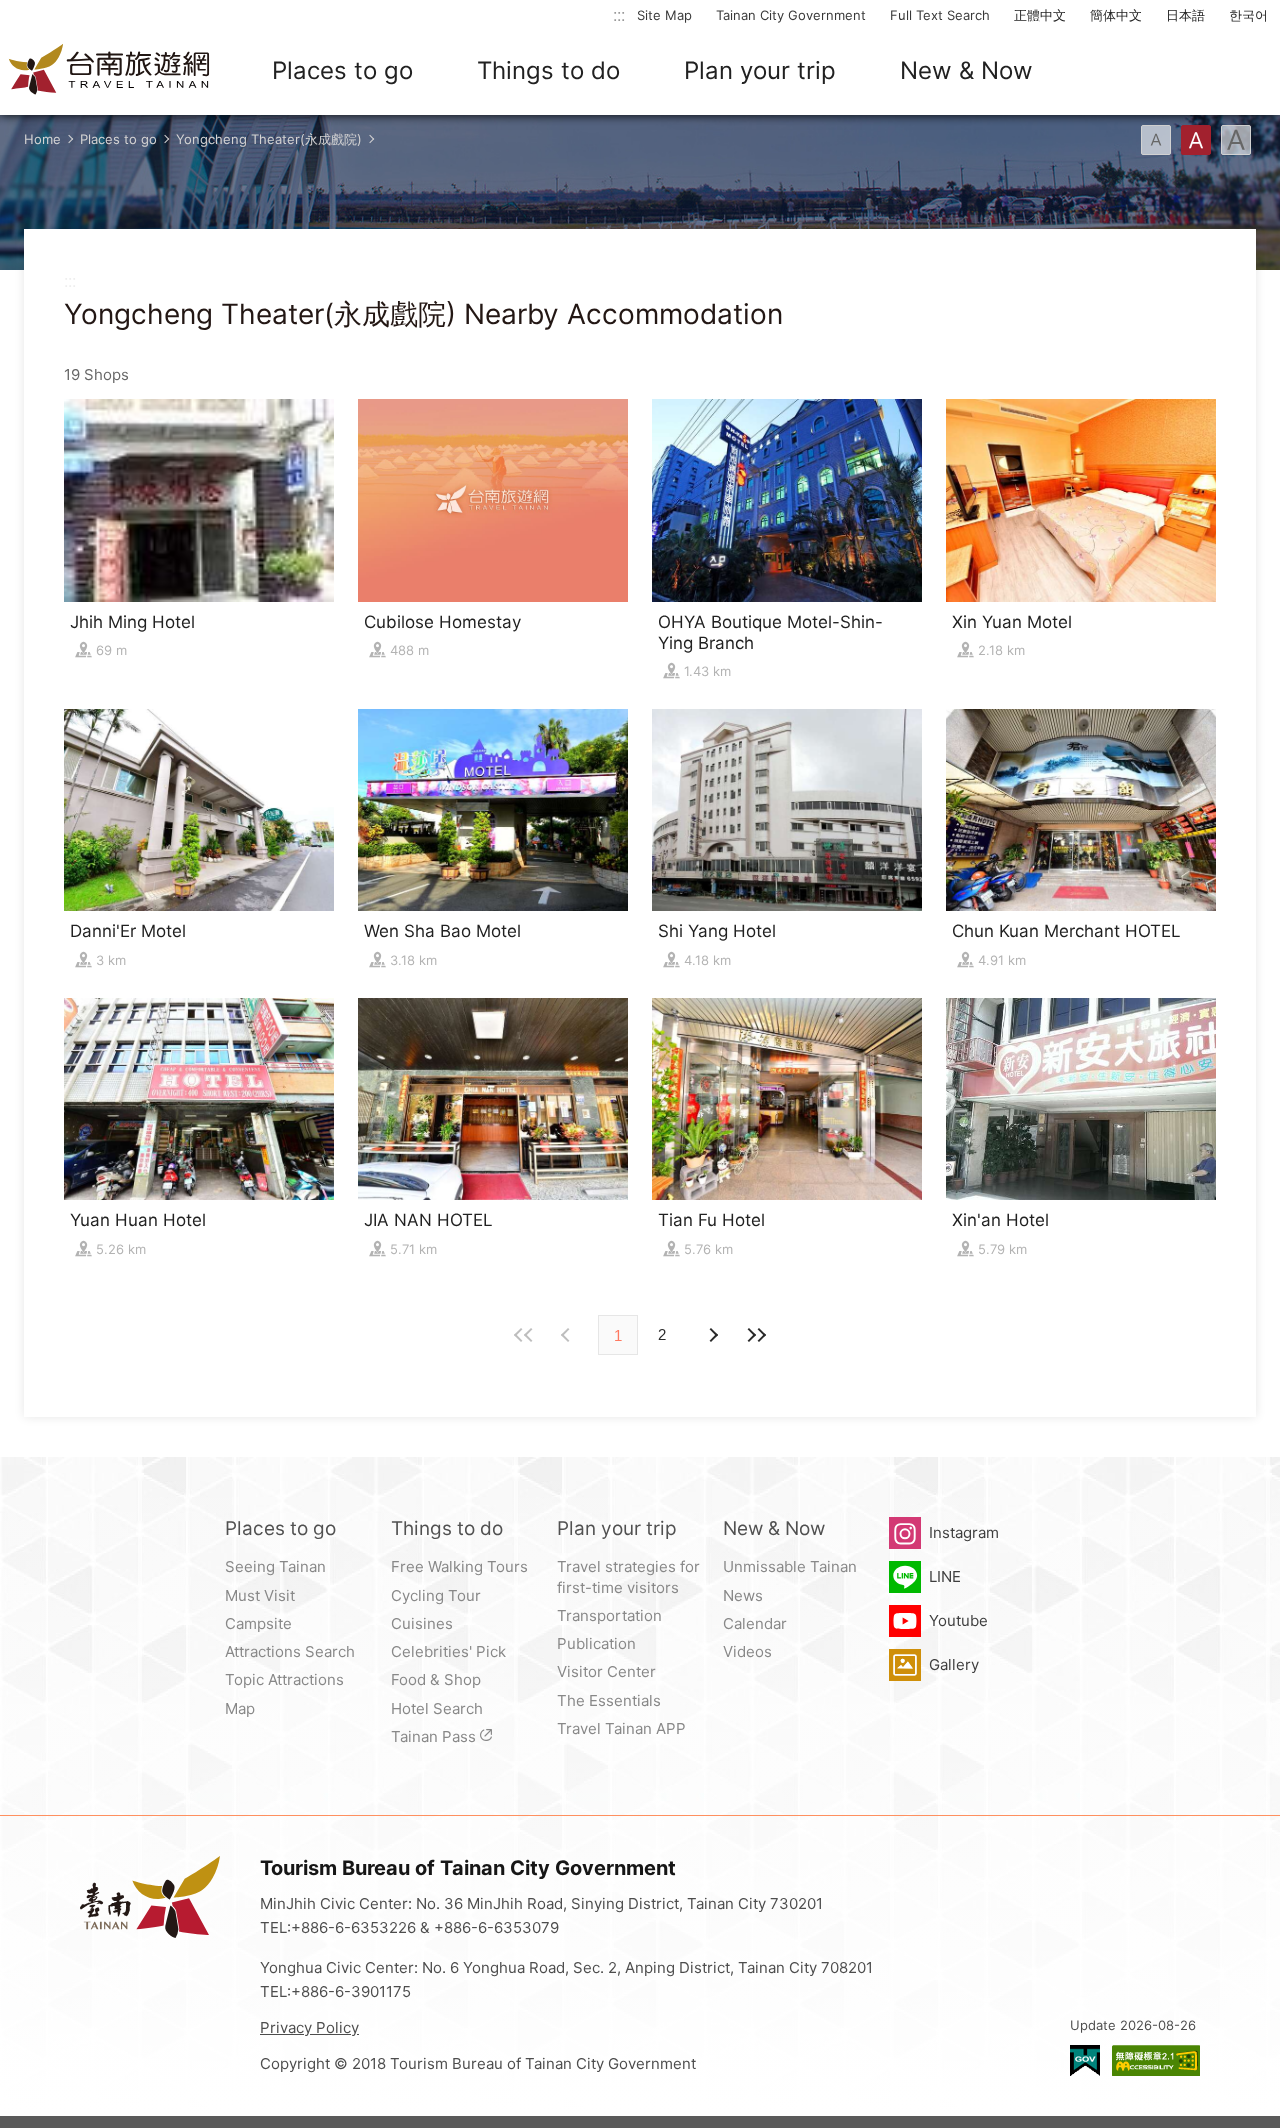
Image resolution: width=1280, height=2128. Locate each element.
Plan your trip (760, 70)
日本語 (1185, 15)
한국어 (1248, 15)
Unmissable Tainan (790, 1566)
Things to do (548, 70)
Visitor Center (606, 1671)
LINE (945, 1576)
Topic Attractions (284, 1679)
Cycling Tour (436, 1595)
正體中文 (1040, 15)
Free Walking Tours (459, 1566)
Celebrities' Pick (448, 1651)
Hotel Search (437, 1708)
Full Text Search (940, 15)
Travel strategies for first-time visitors (628, 1576)
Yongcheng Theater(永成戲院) (269, 139)
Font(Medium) (1196, 140)
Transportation (609, 1615)
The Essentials (609, 1700)
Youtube (958, 1620)
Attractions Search (290, 1651)
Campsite (258, 1623)
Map (240, 1708)
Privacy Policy (309, 2027)
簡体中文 (1116, 15)
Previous (712, 1335)
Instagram (964, 1532)
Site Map (664, 15)
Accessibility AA (1156, 2060)
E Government (1085, 2060)
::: (619, 14)
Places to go (342, 70)
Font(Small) (1156, 140)
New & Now (966, 70)
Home (42, 139)
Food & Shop (436, 1679)
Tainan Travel (110, 71)
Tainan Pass (433, 1736)
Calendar (755, 1623)
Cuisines (422, 1623)
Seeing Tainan (275, 1566)
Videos (747, 1651)
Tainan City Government (791, 15)
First (524, 1335)
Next (568, 1335)
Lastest (756, 1335)
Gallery (954, 1664)
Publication (596, 1643)
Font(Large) (1236, 140)
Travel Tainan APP (621, 1728)
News (743, 1595)
